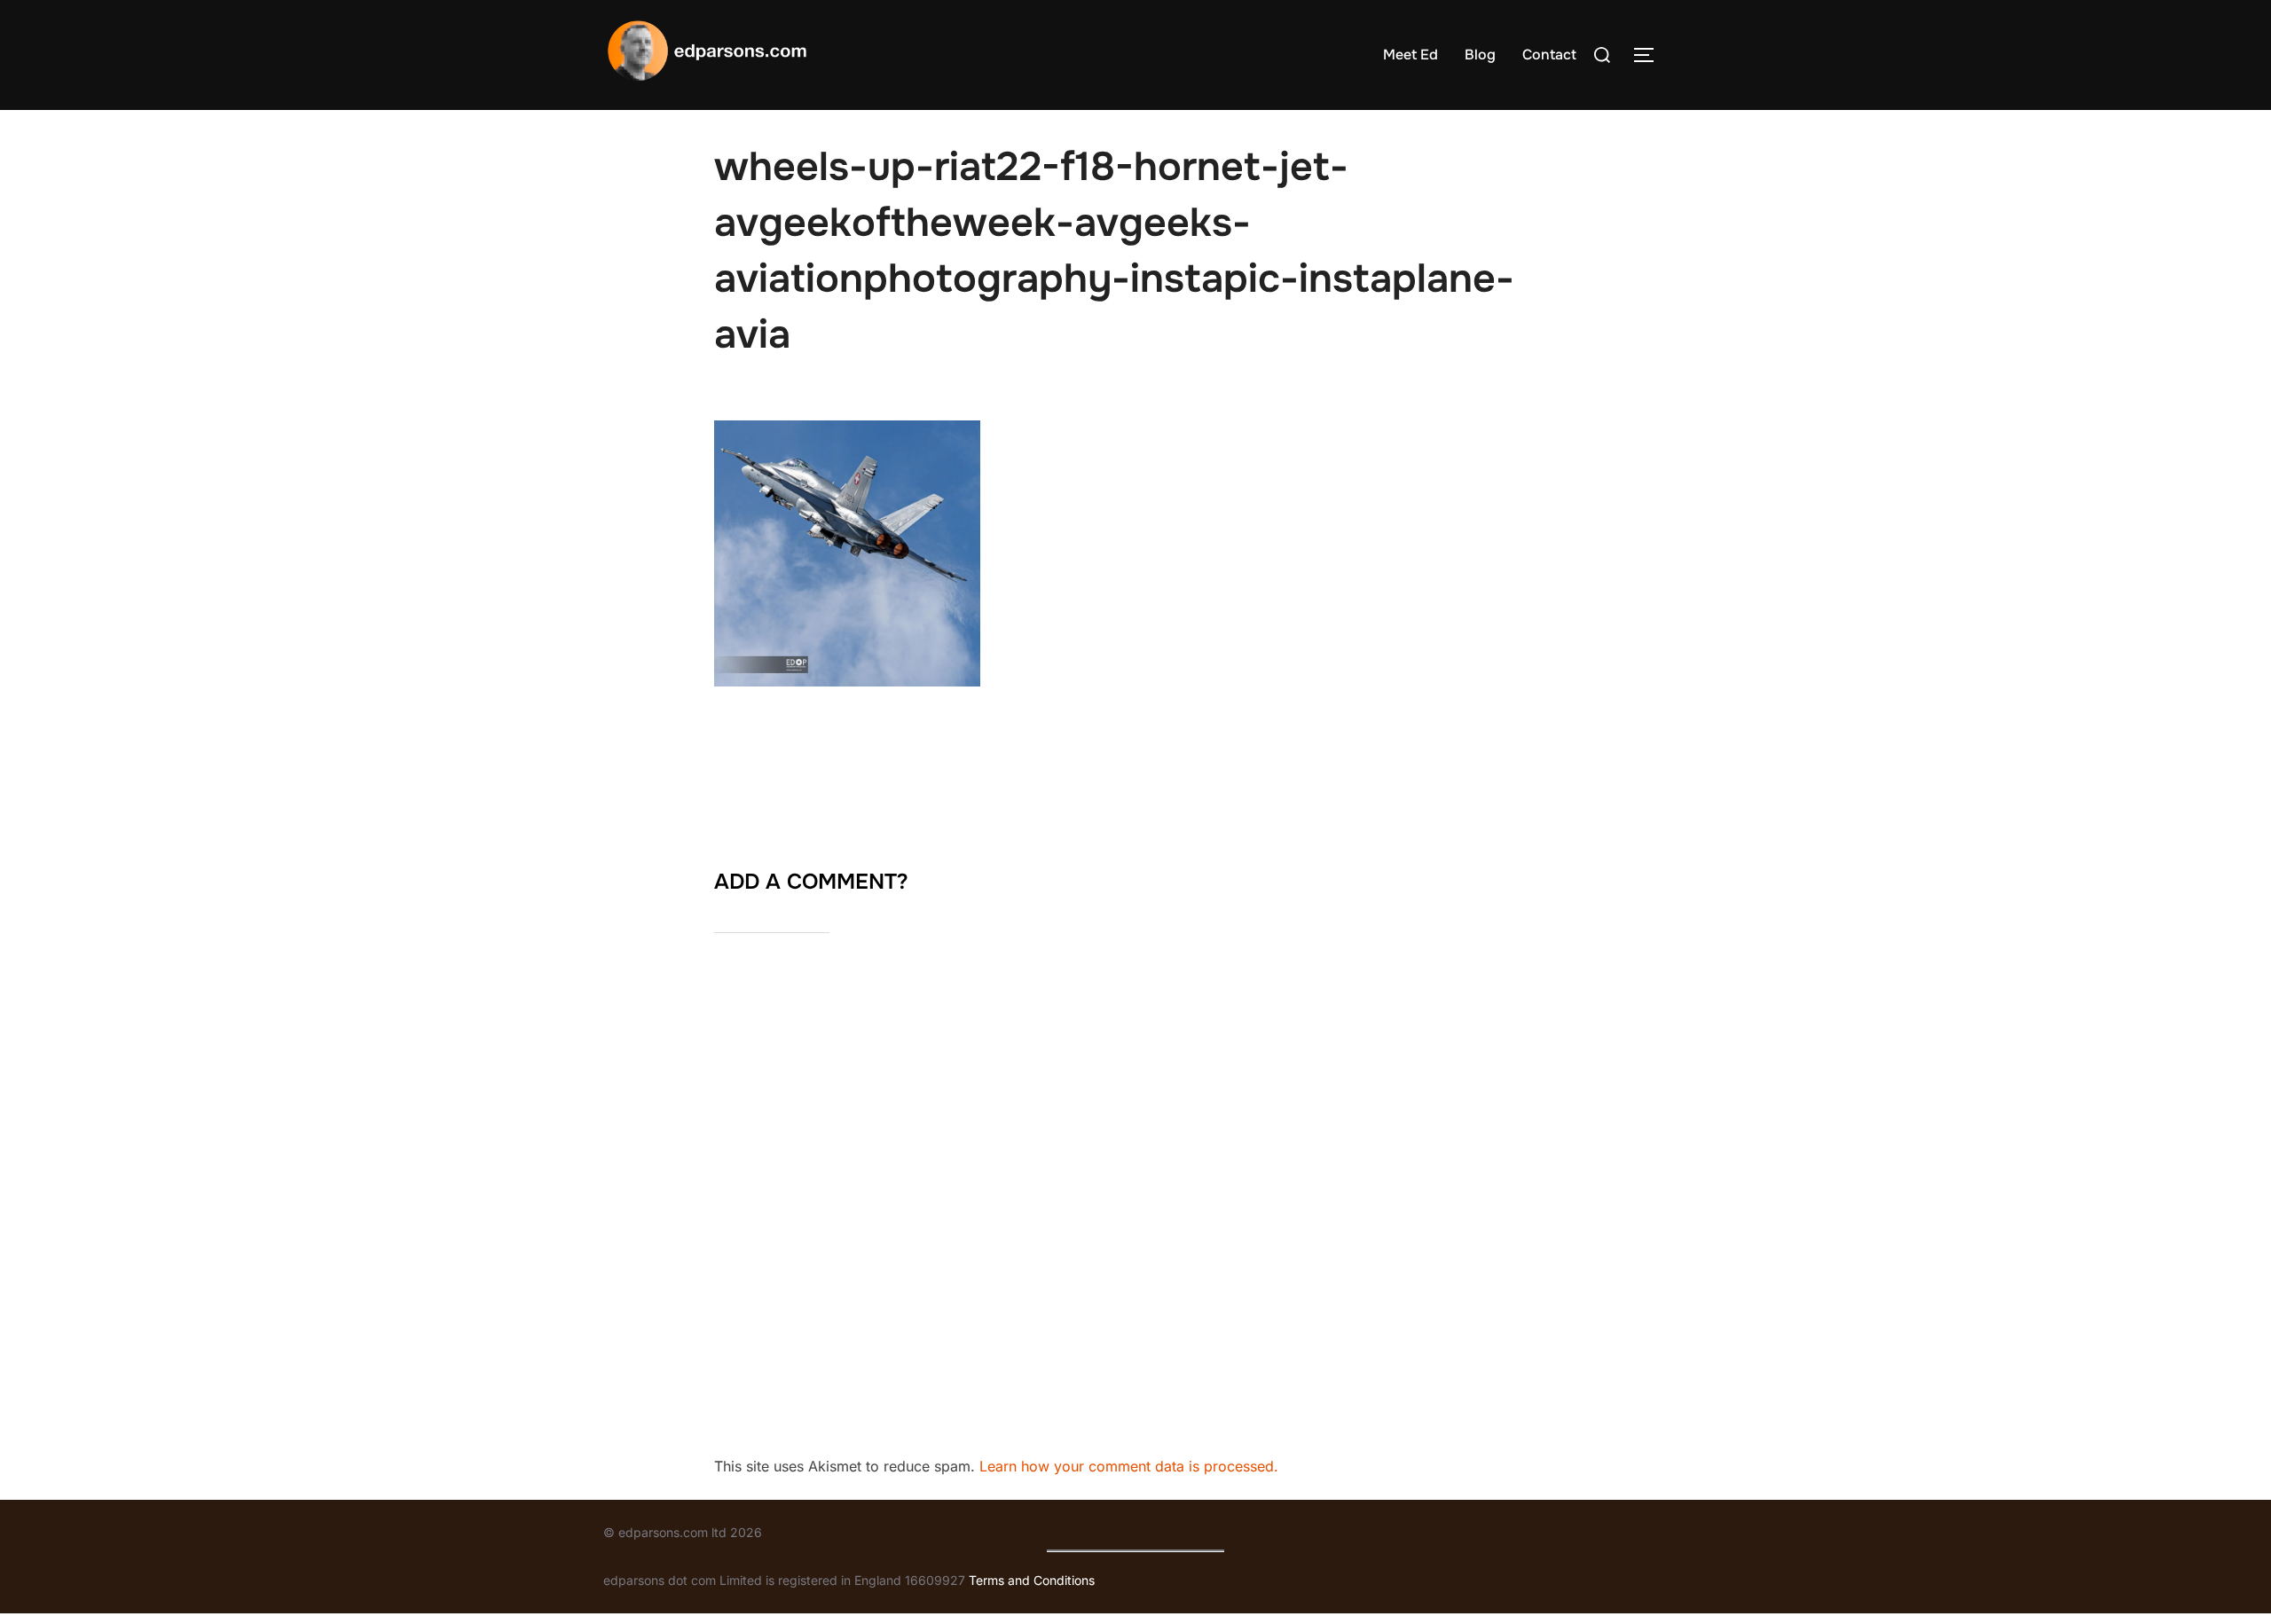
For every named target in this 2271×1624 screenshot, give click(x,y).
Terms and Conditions (1032, 1580)
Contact (1549, 55)
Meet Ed (1411, 55)
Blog (1480, 55)
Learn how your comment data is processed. (1129, 1466)
